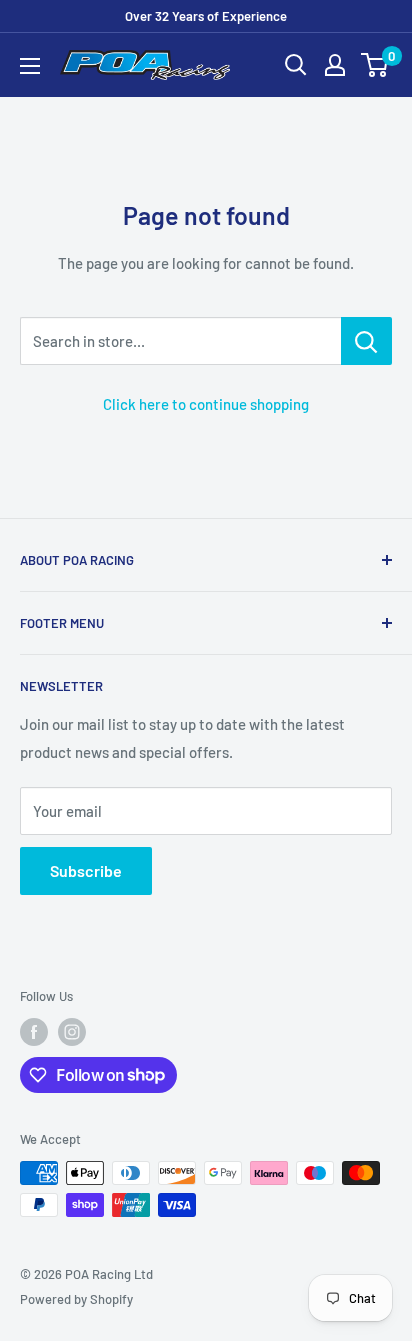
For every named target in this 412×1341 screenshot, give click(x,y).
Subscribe (86, 870)
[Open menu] (30, 66)
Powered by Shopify (76, 1299)
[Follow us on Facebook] (34, 1032)
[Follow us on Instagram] (72, 1032)
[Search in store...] (366, 341)
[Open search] (296, 65)
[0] (375, 65)
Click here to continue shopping (206, 404)
